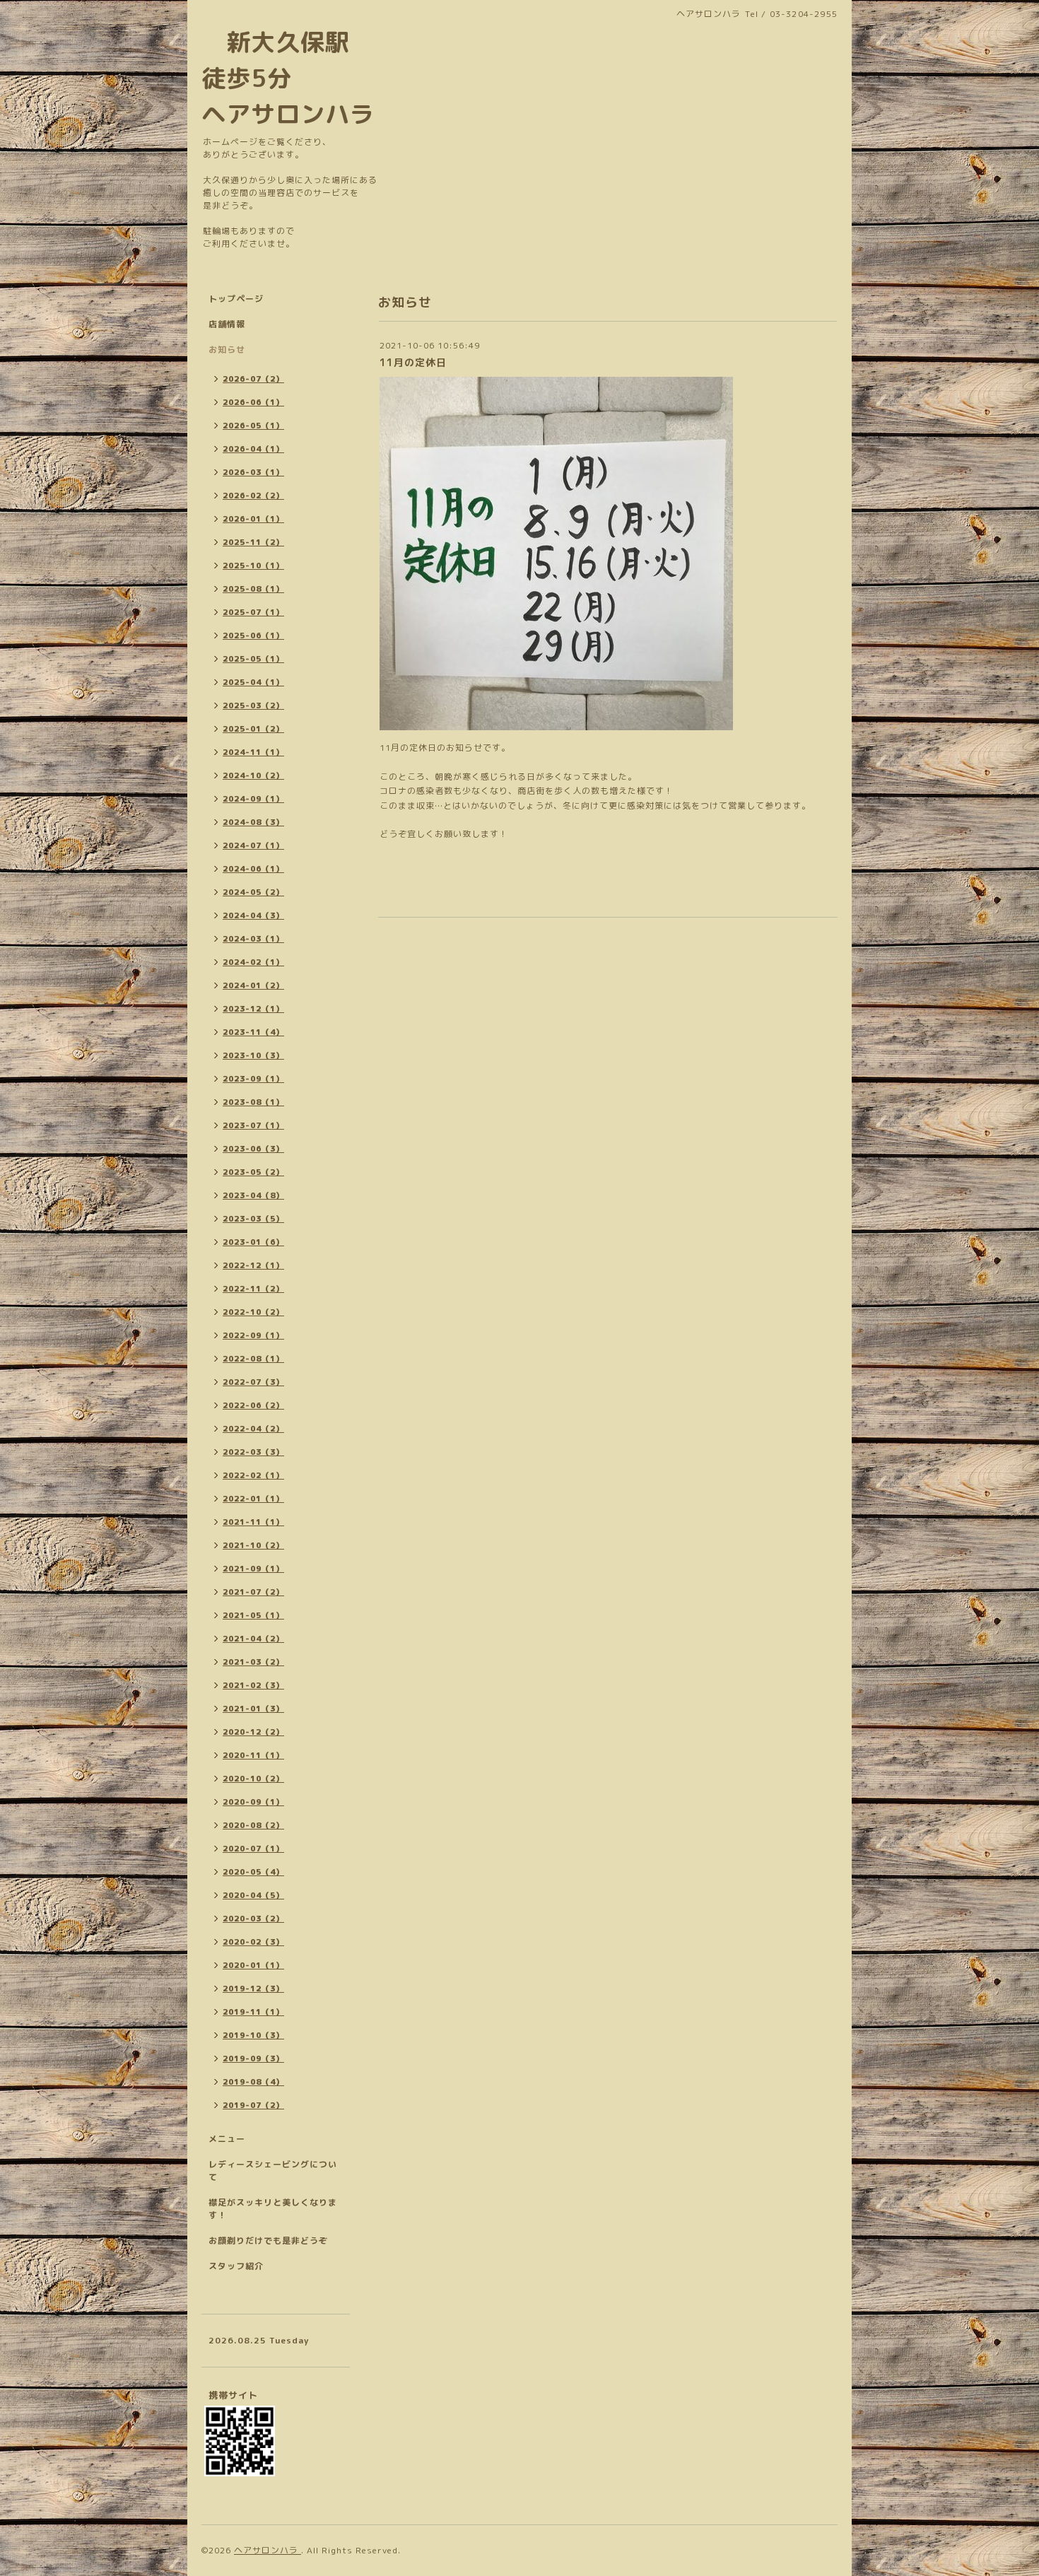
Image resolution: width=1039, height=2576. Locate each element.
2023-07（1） (253, 1125)
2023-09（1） (253, 1079)
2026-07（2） (253, 379)
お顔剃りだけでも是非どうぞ (268, 2241)
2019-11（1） (253, 2012)
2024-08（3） (253, 822)
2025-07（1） (253, 612)
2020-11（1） (253, 1755)
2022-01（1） (253, 1499)
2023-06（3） (253, 1149)
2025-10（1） (253, 566)
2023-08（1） (253, 1102)
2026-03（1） (253, 472)
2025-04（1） (253, 682)
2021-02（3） (253, 1685)
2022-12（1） (253, 1265)
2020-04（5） (253, 1895)
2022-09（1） (253, 1335)
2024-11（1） (253, 752)
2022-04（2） (253, 1429)
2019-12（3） (253, 1989)
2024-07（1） (253, 845)
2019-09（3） (253, 2059)
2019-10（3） (253, 2035)
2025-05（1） (253, 659)
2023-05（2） (253, 1172)
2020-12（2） (253, 1732)
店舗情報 (227, 324)
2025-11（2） (253, 542)
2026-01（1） (253, 519)
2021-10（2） (253, 1545)
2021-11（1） (253, 1522)
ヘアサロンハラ (268, 2550)
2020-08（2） (253, 1825)
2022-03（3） (253, 1452)
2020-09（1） (253, 1802)
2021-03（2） (253, 1662)
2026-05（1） (253, 426)
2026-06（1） (253, 402)
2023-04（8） (253, 1195)
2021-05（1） (253, 1615)
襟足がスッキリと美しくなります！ (273, 2209)
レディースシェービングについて (273, 2171)
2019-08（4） (253, 2082)
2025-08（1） (253, 589)
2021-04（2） (253, 1639)
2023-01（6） (253, 1242)
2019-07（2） (253, 2105)
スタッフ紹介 (236, 2266)
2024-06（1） (253, 869)
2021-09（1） (253, 1569)
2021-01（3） (253, 1709)
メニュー (227, 2139)
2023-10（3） (253, 1055)
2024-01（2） (253, 985)
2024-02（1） (253, 962)
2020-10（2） (253, 1779)
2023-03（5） (253, 1219)
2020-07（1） (253, 1849)
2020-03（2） (253, 1919)
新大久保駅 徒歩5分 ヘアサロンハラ (288, 78)
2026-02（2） (253, 496)
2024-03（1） (253, 939)
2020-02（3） (253, 1942)
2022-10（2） (253, 1312)
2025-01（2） (253, 729)
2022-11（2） (253, 1289)
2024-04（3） (253, 915)
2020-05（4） (253, 1872)
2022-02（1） (253, 1475)
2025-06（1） (253, 636)
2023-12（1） (253, 1009)
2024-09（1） (253, 799)
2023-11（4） (253, 1032)
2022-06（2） (253, 1405)
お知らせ (227, 350)
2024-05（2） (253, 892)
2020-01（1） (253, 1965)
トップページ (236, 299)
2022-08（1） (253, 1359)
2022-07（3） (253, 1382)
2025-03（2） (253, 706)
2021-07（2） (253, 1592)
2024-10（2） (253, 775)
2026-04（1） (253, 449)
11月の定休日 (413, 362)
